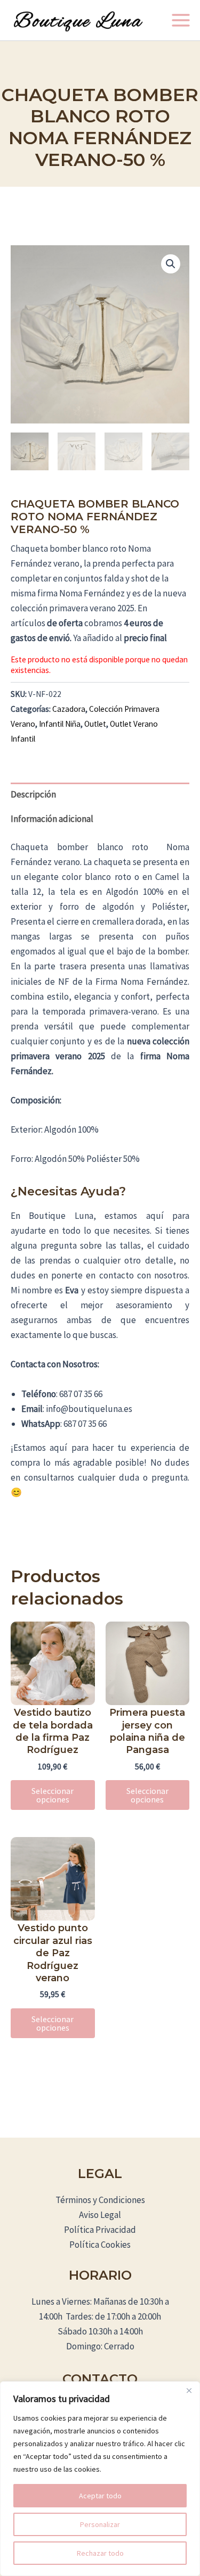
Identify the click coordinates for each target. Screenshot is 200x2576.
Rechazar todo (100, 2553)
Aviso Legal (100, 2215)
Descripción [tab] (33, 794)
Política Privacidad (100, 2230)
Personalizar (100, 2524)
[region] (100, 2479)
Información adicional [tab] (52, 819)
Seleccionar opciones (53, 1795)
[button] (171, 264)
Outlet (95, 724)
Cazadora (69, 709)
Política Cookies (100, 2245)
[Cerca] (189, 2390)
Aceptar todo (100, 2496)
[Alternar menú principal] (181, 20)
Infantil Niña (60, 724)
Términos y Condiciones (100, 2200)
